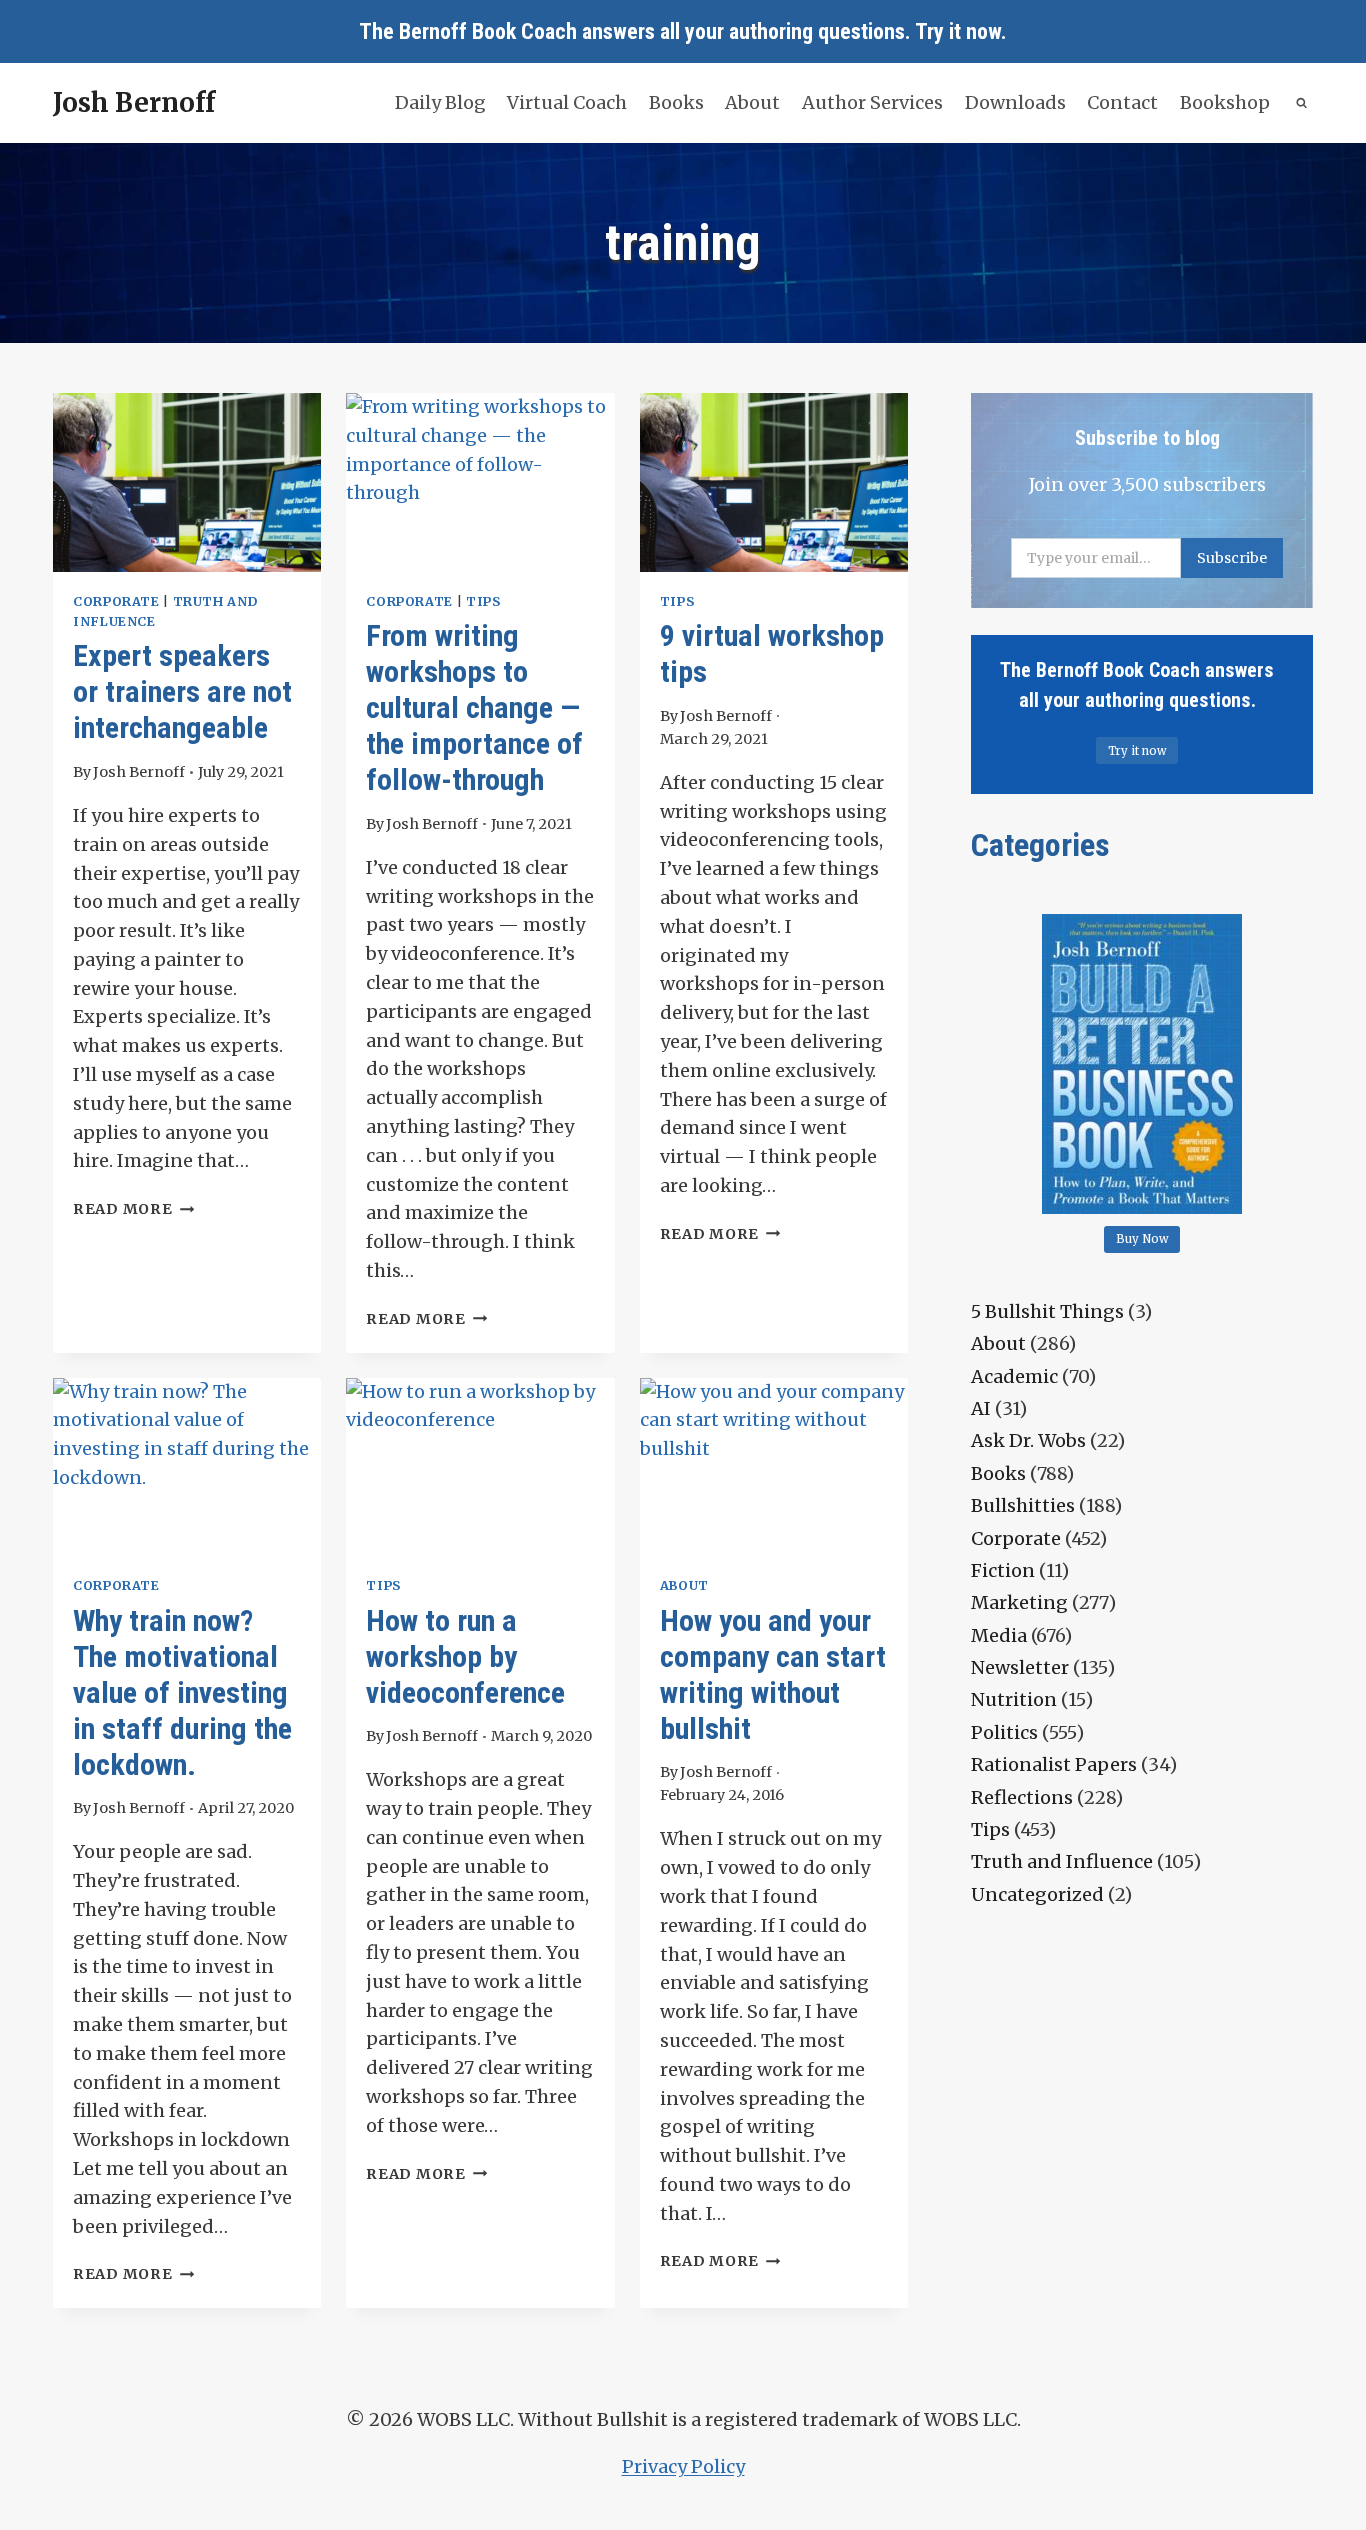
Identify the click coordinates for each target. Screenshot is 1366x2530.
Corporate (116, 601)
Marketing (1019, 1602)
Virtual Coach (567, 102)
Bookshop (1225, 102)
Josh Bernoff (139, 772)
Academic (1014, 1376)
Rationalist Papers (1054, 1764)
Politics (1004, 1732)
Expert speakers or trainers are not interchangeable (182, 691)
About (752, 102)
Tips (483, 601)
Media (999, 1635)
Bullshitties (1023, 1505)
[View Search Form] (1302, 103)
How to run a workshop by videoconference (465, 1656)
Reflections (1022, 1797)
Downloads (1015, 102)
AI (981, 1408)
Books (676, 102)
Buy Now (1142, 1239)
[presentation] (187, 482)
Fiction (1003, 1570)
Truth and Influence (1062, 1861)
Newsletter (1020, 1667)
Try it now (958, 31)
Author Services (872, 102)
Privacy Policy (683, 2466)
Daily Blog (440, 102)
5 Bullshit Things (1047, 1311)
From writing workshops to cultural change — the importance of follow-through (474, 707)
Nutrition (1014, 1699)
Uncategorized (1037, 1894)
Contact (1122, 102)
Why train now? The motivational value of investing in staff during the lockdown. (182, 1692)
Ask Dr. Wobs (1028, 1440)
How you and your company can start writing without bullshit (773, 1674)
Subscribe (1232, 558)
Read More (133, 1209)
